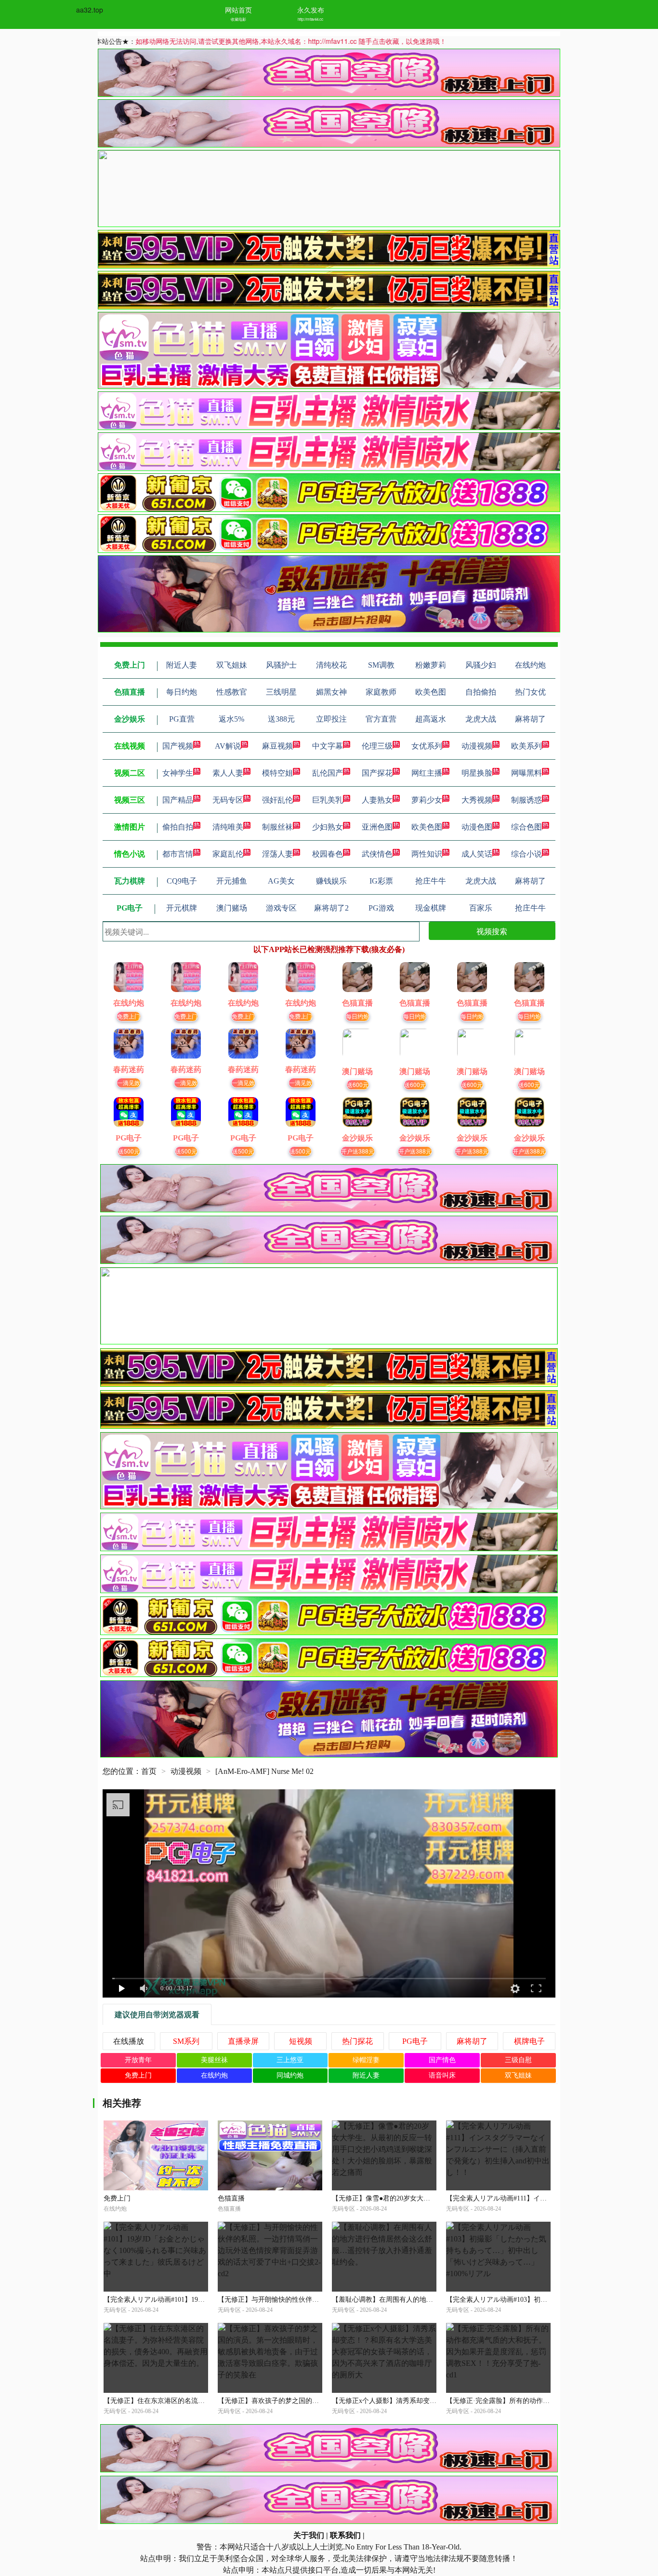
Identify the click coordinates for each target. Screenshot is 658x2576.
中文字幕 (328, 746)
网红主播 (427, 773)
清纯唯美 (228, 827)
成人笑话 (477, 854)
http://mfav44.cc (310, 19)
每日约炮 (357, 1016)
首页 (149, 1771)
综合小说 (526, 854)
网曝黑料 (526, 773)
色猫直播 (231, 2198)
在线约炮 (214, 2075)
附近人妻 (366, 2075)
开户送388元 (358, 1151)
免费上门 (129, 1016)
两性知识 (427, 854)
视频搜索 (492, 931)
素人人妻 (228, 773)
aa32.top (90, 10)
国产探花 (377, 773)
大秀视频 (477, 800)
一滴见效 (129, 1082)
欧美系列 (526, 746)
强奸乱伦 (277, 800)
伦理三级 (377, 746)
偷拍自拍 (178, 827)
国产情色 (442, 2060)
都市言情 (178, 854)
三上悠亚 (290, 2060)
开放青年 (138, 2060)
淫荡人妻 (277, 854)
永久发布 (311, 10)
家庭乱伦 (228, 854)
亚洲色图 (377, 827)
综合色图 (526, 827)
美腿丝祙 (214, 2060)
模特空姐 (277, 773)
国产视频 (178, 746)
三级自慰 (518, 2060)
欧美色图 (427, 827)
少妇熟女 (328, 827)
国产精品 (178, 800)
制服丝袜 (277, 827)
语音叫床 (442, 2075)
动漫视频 (477, 746)
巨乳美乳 (328, 800)
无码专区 (228, 800)
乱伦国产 (328, 773)
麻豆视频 (277, 746)
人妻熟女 (377, 800)
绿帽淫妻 (366, 2060)
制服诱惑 (526, 800)
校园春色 (328, 854)
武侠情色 (377, 854)
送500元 (129, 1151)
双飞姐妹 (518, 2075)
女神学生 (178, 773)
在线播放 (129, 2041)
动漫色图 (477, 827)
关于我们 (309, 2535)
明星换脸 (477, 773)
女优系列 (427, 746)
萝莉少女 (427, 800)
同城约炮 (290, 2075)
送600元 (358, 1084)
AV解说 (228, 746)
